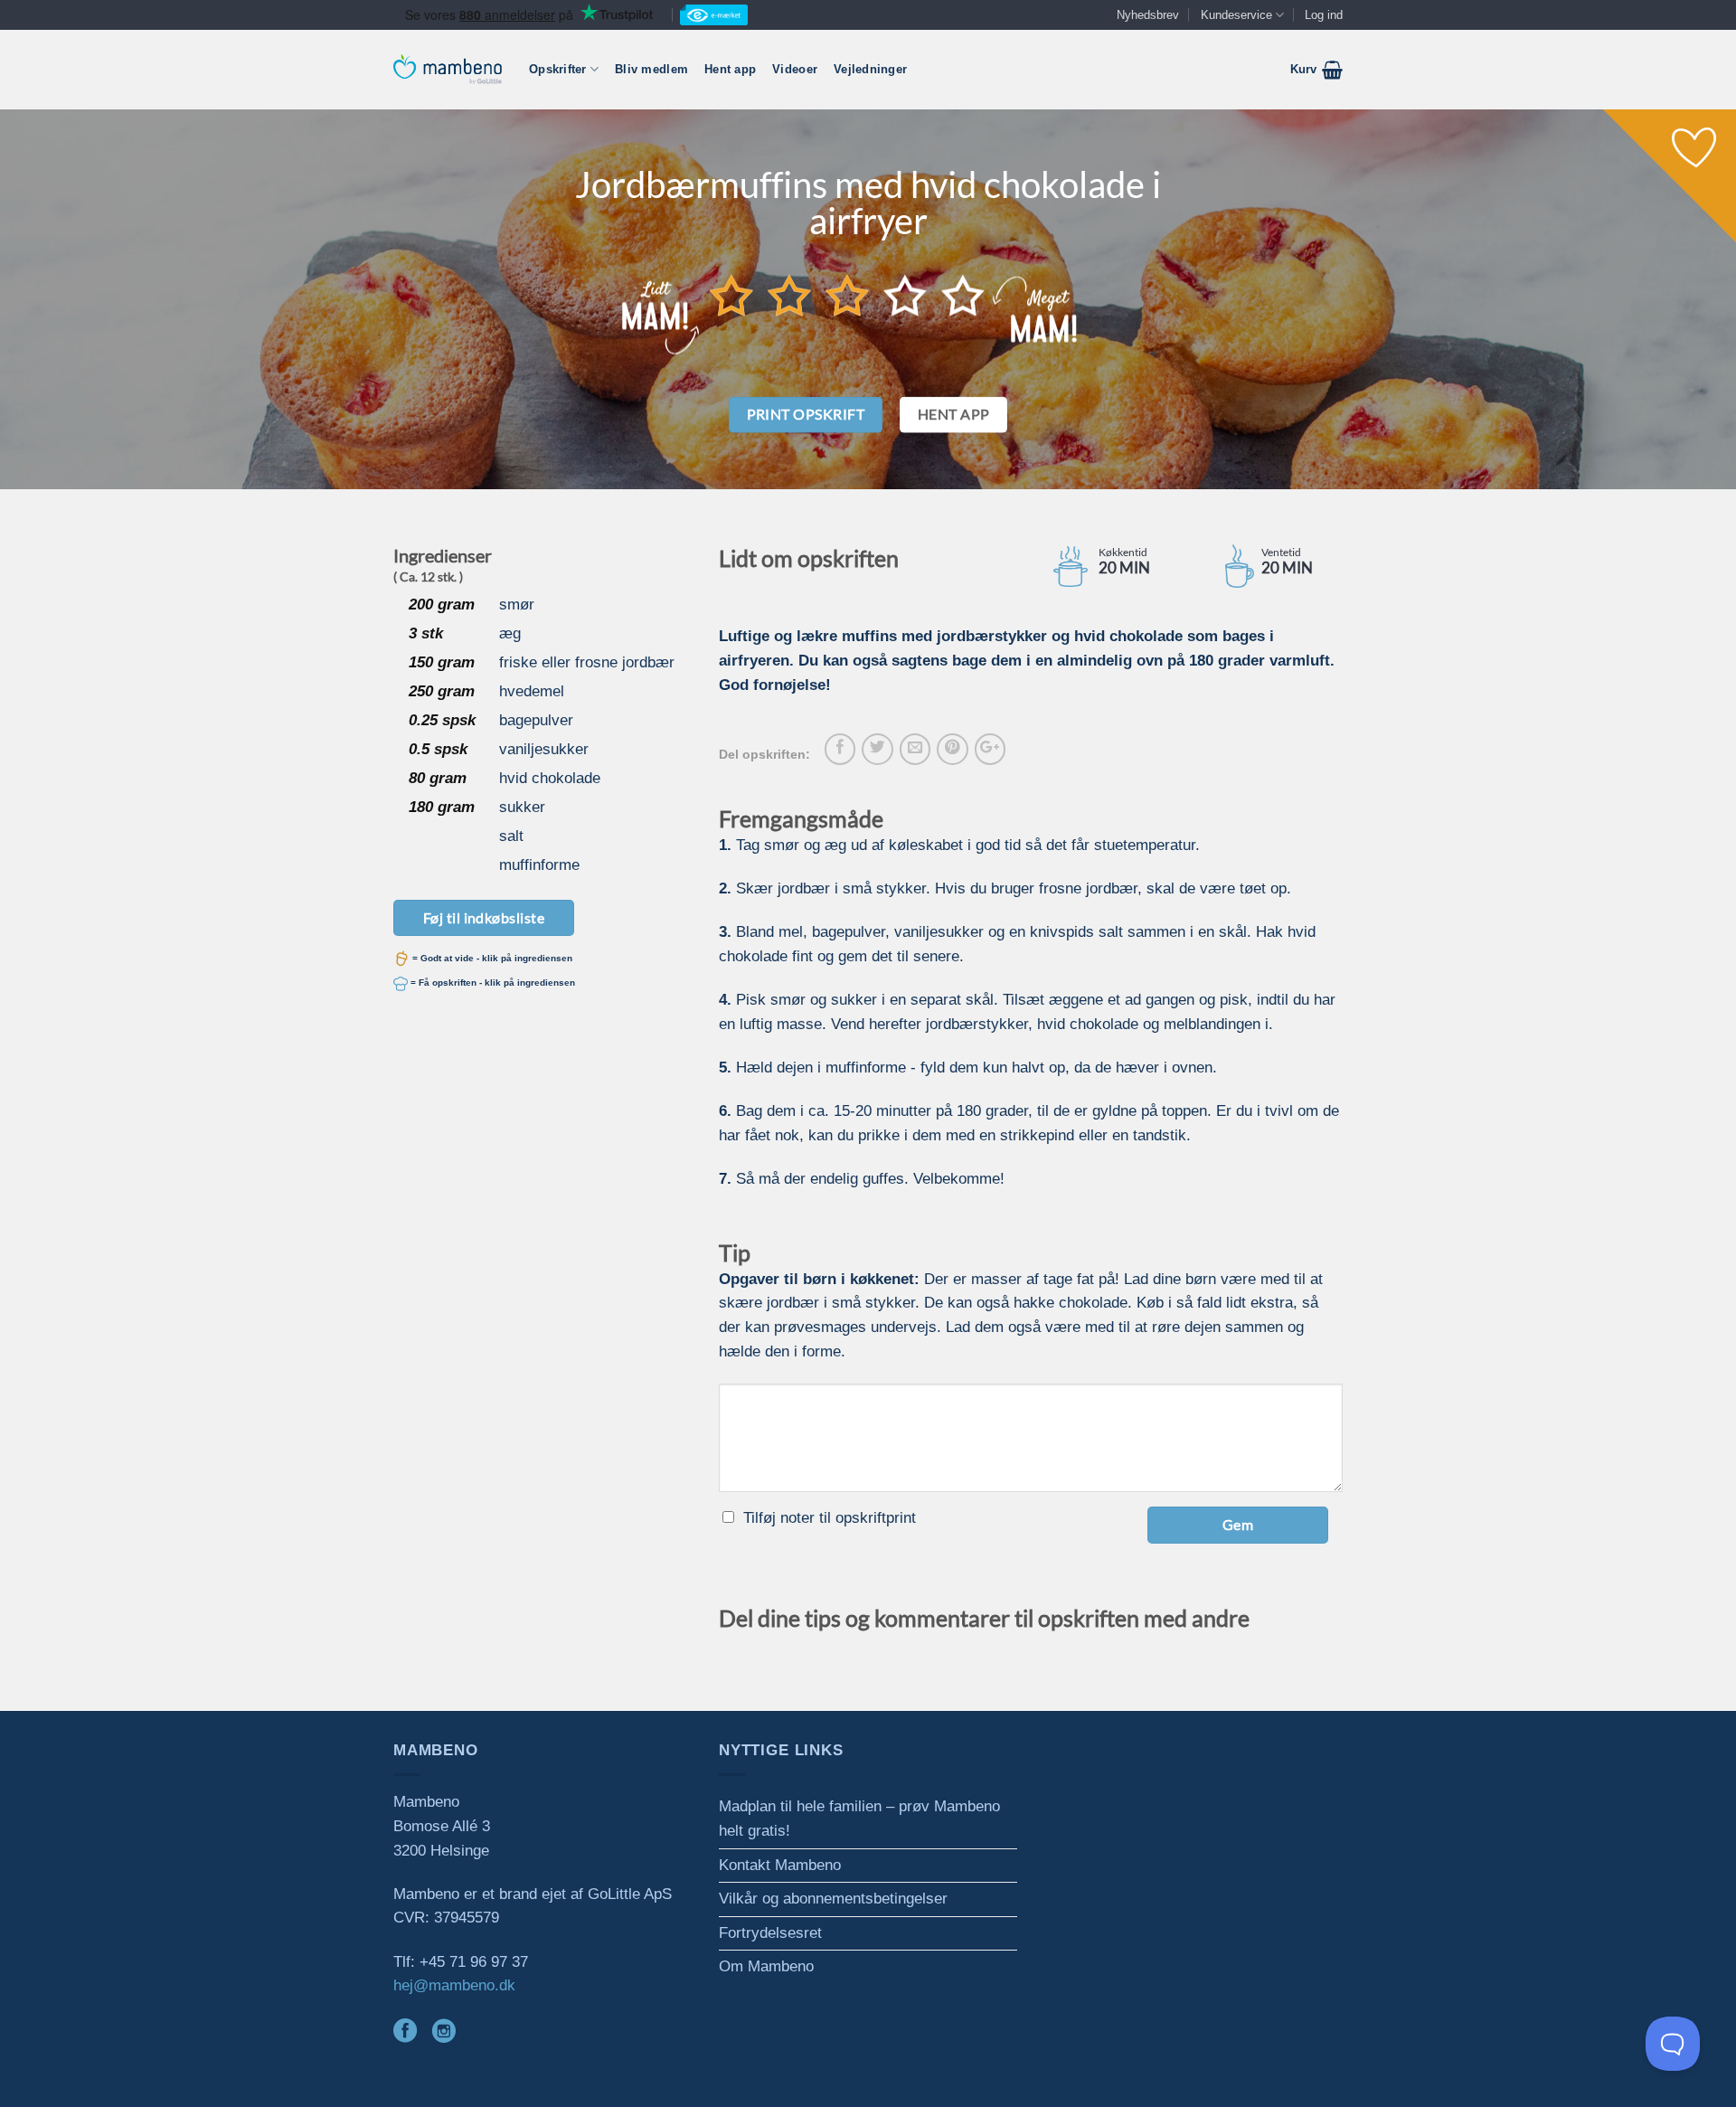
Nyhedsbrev (1148, 15)
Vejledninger (870, 69)
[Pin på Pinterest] (952, 749)
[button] (1316, 70)
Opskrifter (558, 69)
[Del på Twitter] (877, 749)
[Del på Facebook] (840, 749)
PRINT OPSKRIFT (806, 414)
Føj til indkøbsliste (484, 917)
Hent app (730, 69)
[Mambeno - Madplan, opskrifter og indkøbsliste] (448, 69)
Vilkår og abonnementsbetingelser (833, 1899)
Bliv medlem (651, 69)
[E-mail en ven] (915, 749)
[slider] (847, 295)
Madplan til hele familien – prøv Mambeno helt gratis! (859, 1819)
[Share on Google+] (990, 749)
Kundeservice (1236, 15)
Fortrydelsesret (770, 1933)
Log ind (1324, 15)
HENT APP (954, 414)
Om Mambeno (766, 1966)
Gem (1238, 1524)
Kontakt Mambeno (780, 1865)
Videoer (795, 69)
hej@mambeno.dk (454, 1985)
